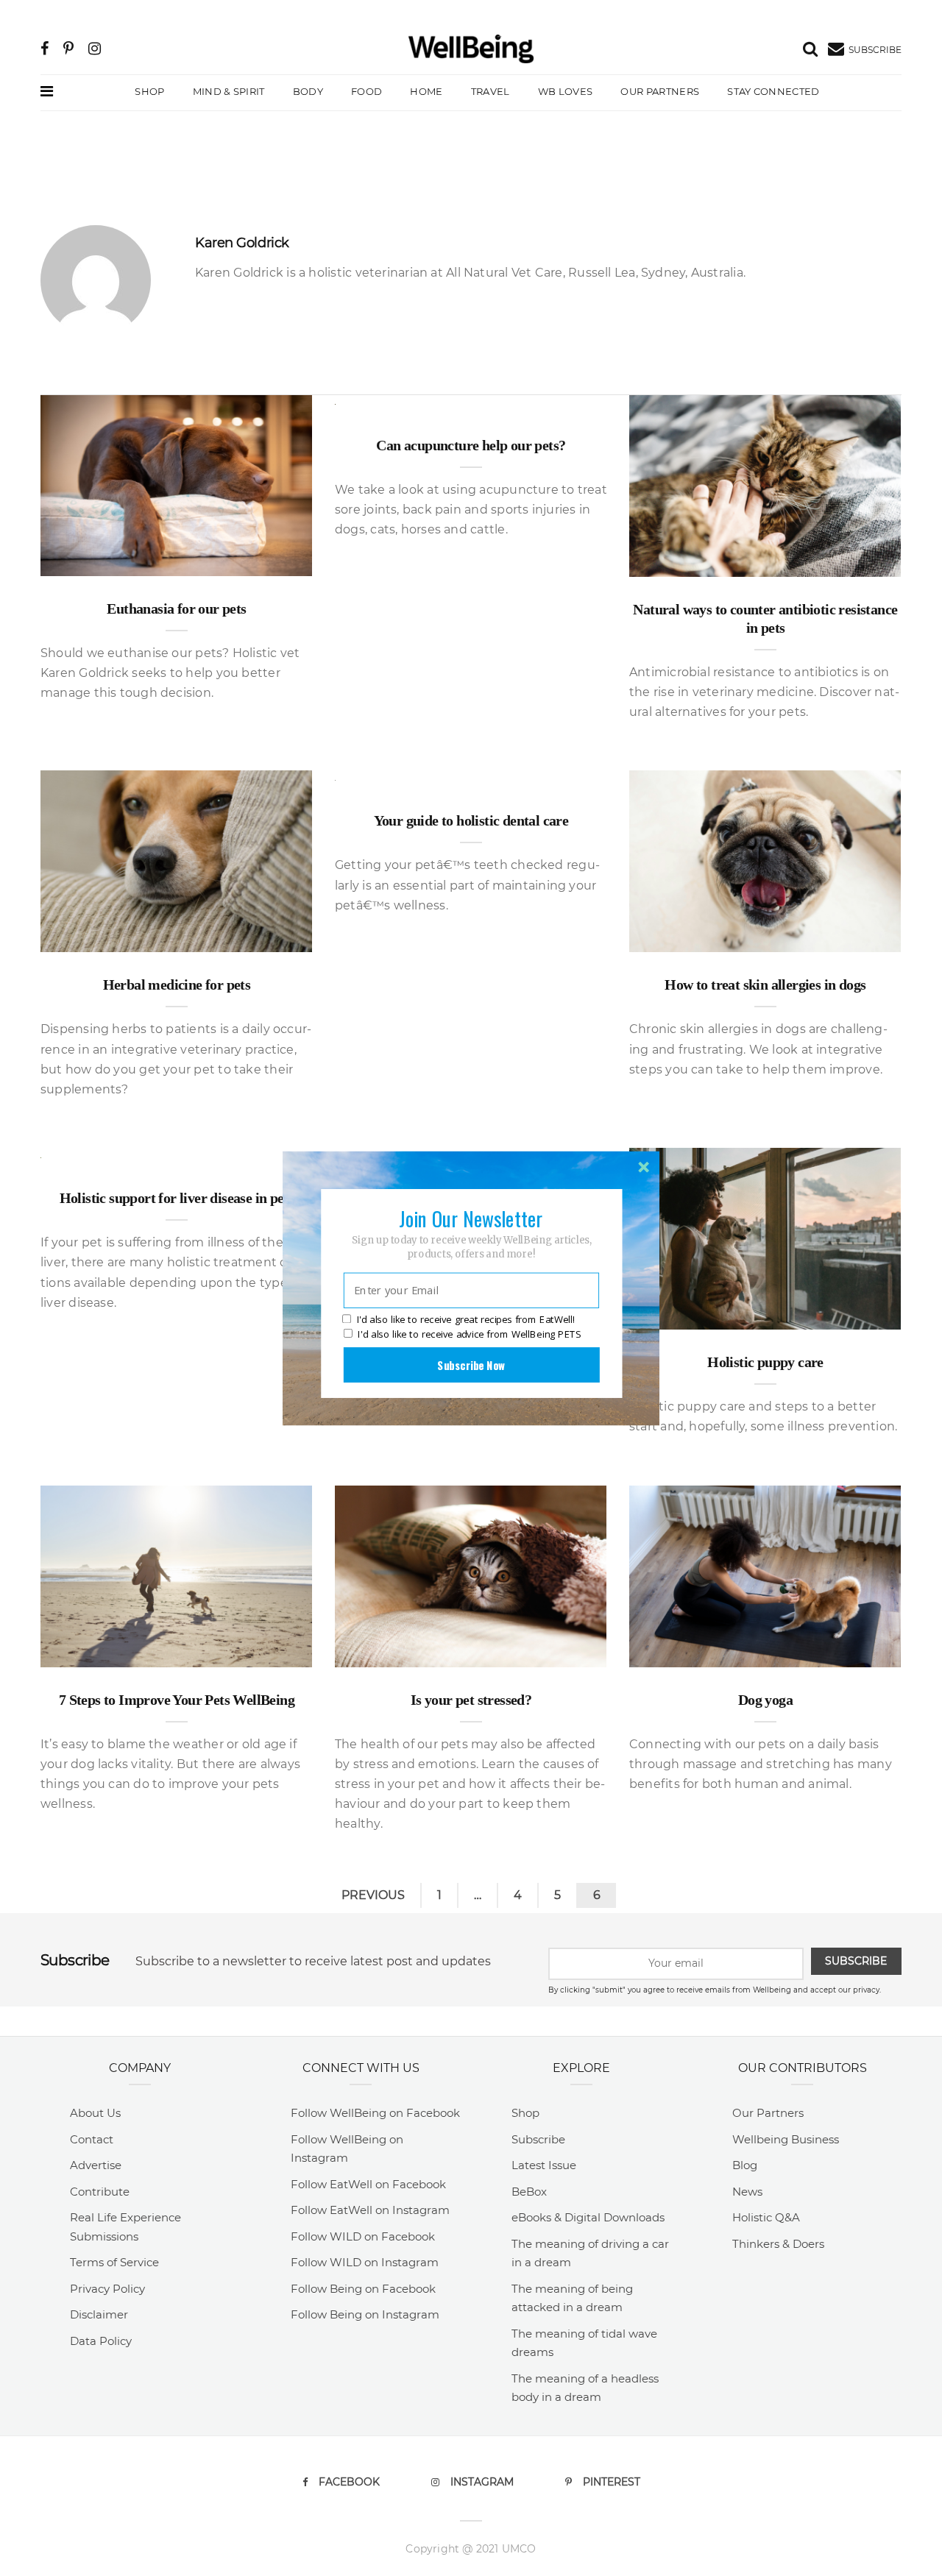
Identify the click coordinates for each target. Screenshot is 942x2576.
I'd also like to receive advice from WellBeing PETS (469, 1334)
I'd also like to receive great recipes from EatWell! (466, 1319)
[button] (471, 1218)
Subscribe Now (471, 1364)
